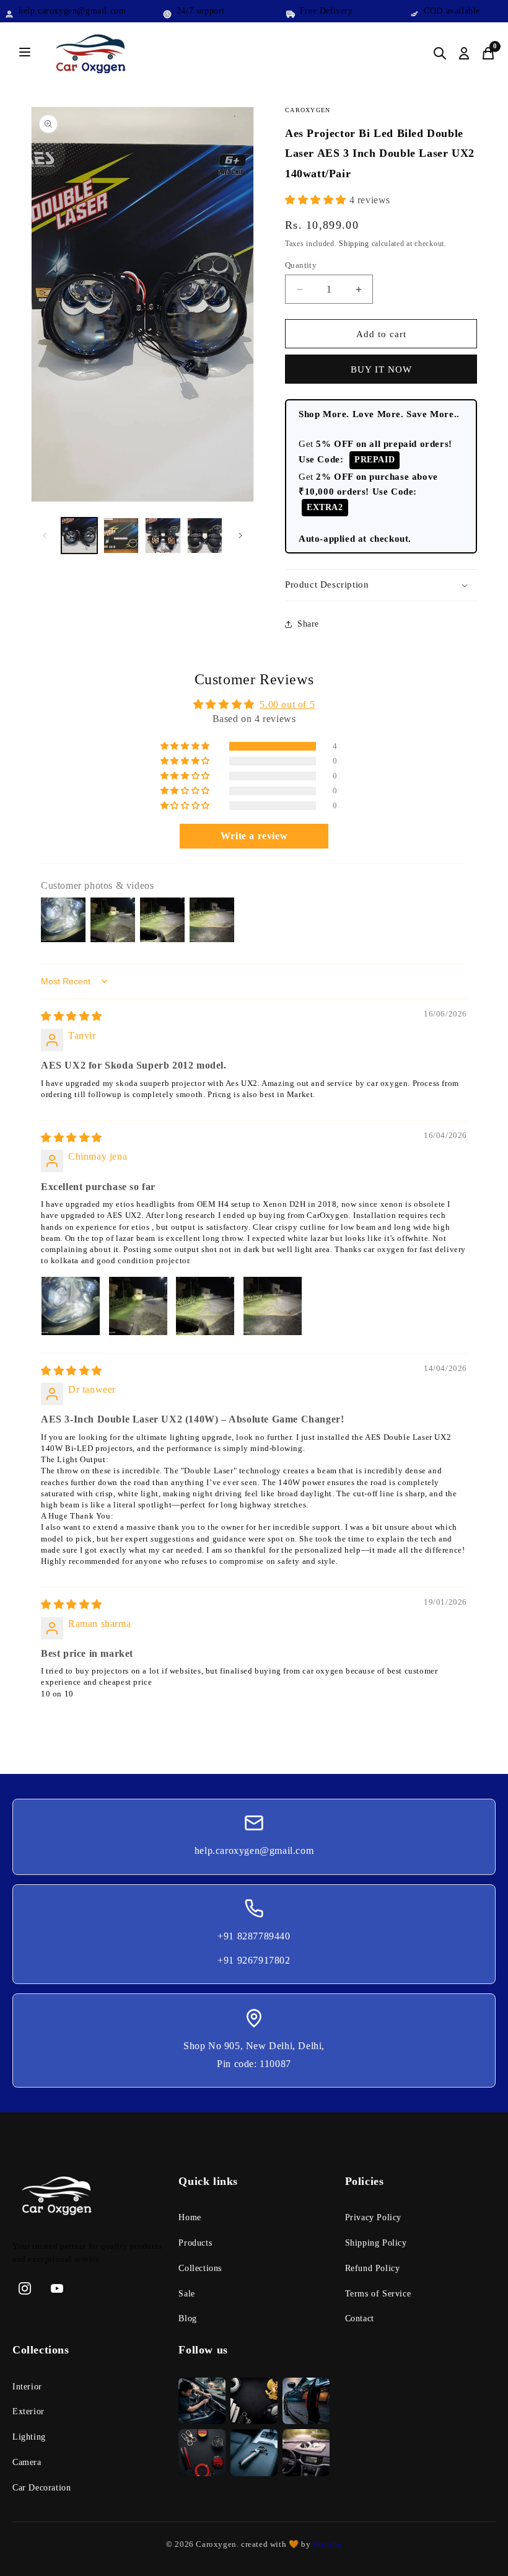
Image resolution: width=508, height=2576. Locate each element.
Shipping (354, 244)
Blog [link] (187, 2318)
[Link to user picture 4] (273, 1306)
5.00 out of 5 (287, 704)
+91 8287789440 (254, 1936)
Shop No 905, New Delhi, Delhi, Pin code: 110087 (254, 2055)
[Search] (440, 53)
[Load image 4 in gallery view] (205, 536)
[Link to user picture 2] (138, 1306)
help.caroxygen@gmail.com (254, 1850)
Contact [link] (360, 2318)
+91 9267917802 (254, 1960)
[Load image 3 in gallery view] (163, 536)
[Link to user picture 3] (205, 1306)
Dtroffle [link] (326, 2544)
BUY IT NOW (381, 369)
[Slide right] (240, 536)
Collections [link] (200, 2268)
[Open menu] (25, 53)
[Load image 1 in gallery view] (79, 536)
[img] (72, 1016)
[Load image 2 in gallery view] (121, 536)
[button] (317, 200)
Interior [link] (27, 2387)
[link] (88, 2199)
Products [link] (195, 2243)
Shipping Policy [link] (376, 2243)
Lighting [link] (29, 2437)
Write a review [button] (254, 836)
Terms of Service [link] (378, 2294)
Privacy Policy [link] (373, 2217)
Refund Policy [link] (373, 2268)
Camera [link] (27, 2462)
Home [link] (190, 2217)
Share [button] (308, 624)
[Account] (464, 53)
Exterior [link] (28, 2411)
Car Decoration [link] (42, 2488)
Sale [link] (186, 2294)
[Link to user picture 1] (71, 1306)
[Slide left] (45, 536)
